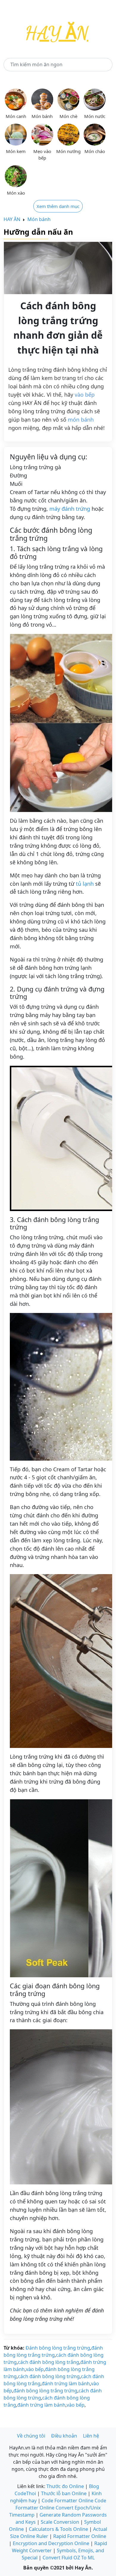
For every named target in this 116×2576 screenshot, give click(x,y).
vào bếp (85, 395)
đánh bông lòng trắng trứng (45, 2391)
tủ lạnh (85, 884)
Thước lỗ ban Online (64, 2493)
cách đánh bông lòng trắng (48, 2362)
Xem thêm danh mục (58, 206)
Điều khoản (64, 2436)
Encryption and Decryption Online (51, 2543)
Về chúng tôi (31, 2436)
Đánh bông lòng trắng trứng (58, 2348)
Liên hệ (91, 2436)
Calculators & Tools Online (58, 2529)
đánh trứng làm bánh (66, 2383)
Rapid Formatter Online (80, 2536)
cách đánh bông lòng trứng (49, 2376)
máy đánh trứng (70, 509)
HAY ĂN (12, 219)
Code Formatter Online (68, 2501)
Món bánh (39, 219)
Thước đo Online (65, 2486)
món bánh (81, 420)
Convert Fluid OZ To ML (69, 2558)
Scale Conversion (60, 2522)
